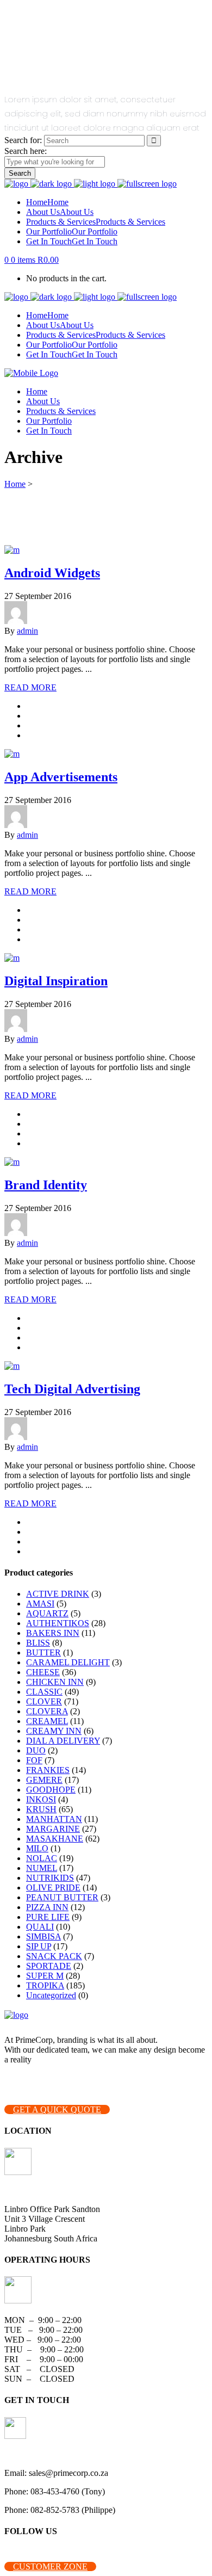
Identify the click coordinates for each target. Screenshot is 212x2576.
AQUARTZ (47, 1613)
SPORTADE (49, 1966)
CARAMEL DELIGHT (68, 1662)
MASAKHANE (55, 1839)
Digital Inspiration (56, 981)
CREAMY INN (54, 1731)
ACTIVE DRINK (58, 1594)
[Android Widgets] (12, 550)
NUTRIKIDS (50, 1878)
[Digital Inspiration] (12, 958)
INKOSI (41, 1799)
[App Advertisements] (12, 754)
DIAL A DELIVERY (63, 1741)
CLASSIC (44, 1692)
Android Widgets (52, 573)
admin (27, 631)
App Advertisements (61, 777)
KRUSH (41, 1809)
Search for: (23, 140)
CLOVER (44, 1701)
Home (15, 484)
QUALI (40, 1927)
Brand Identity (46, 1185)
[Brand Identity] (12, 1162)
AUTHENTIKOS (58, 1623)
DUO (36, 1750)
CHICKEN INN (55, 1682)
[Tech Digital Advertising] (12, 1366)
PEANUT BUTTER (62, 1897)
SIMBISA (43, 1936)
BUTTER (43, 1653)
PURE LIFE (48, 1917)
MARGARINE (53, 1829)
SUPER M (45, 1976)
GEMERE (44, 1780)
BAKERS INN (53, 1633)
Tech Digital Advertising (72, 1389)
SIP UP (39, 1946)
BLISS (38, 1643)
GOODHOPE (51, 1790)
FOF (34, 1760)
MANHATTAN (54, 1819)
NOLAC (42, 1858)
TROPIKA (45, 1985)
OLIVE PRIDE (53, 1888)
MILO (37, 1848)
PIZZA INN (47, 1907)
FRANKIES (48, 1770)
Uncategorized (51, 1995)
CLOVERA (47, 1711)
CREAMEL (47, 1721)
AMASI (40, 1604)
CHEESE (43, 1672)
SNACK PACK (54, 1956)
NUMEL (42, 1868)
